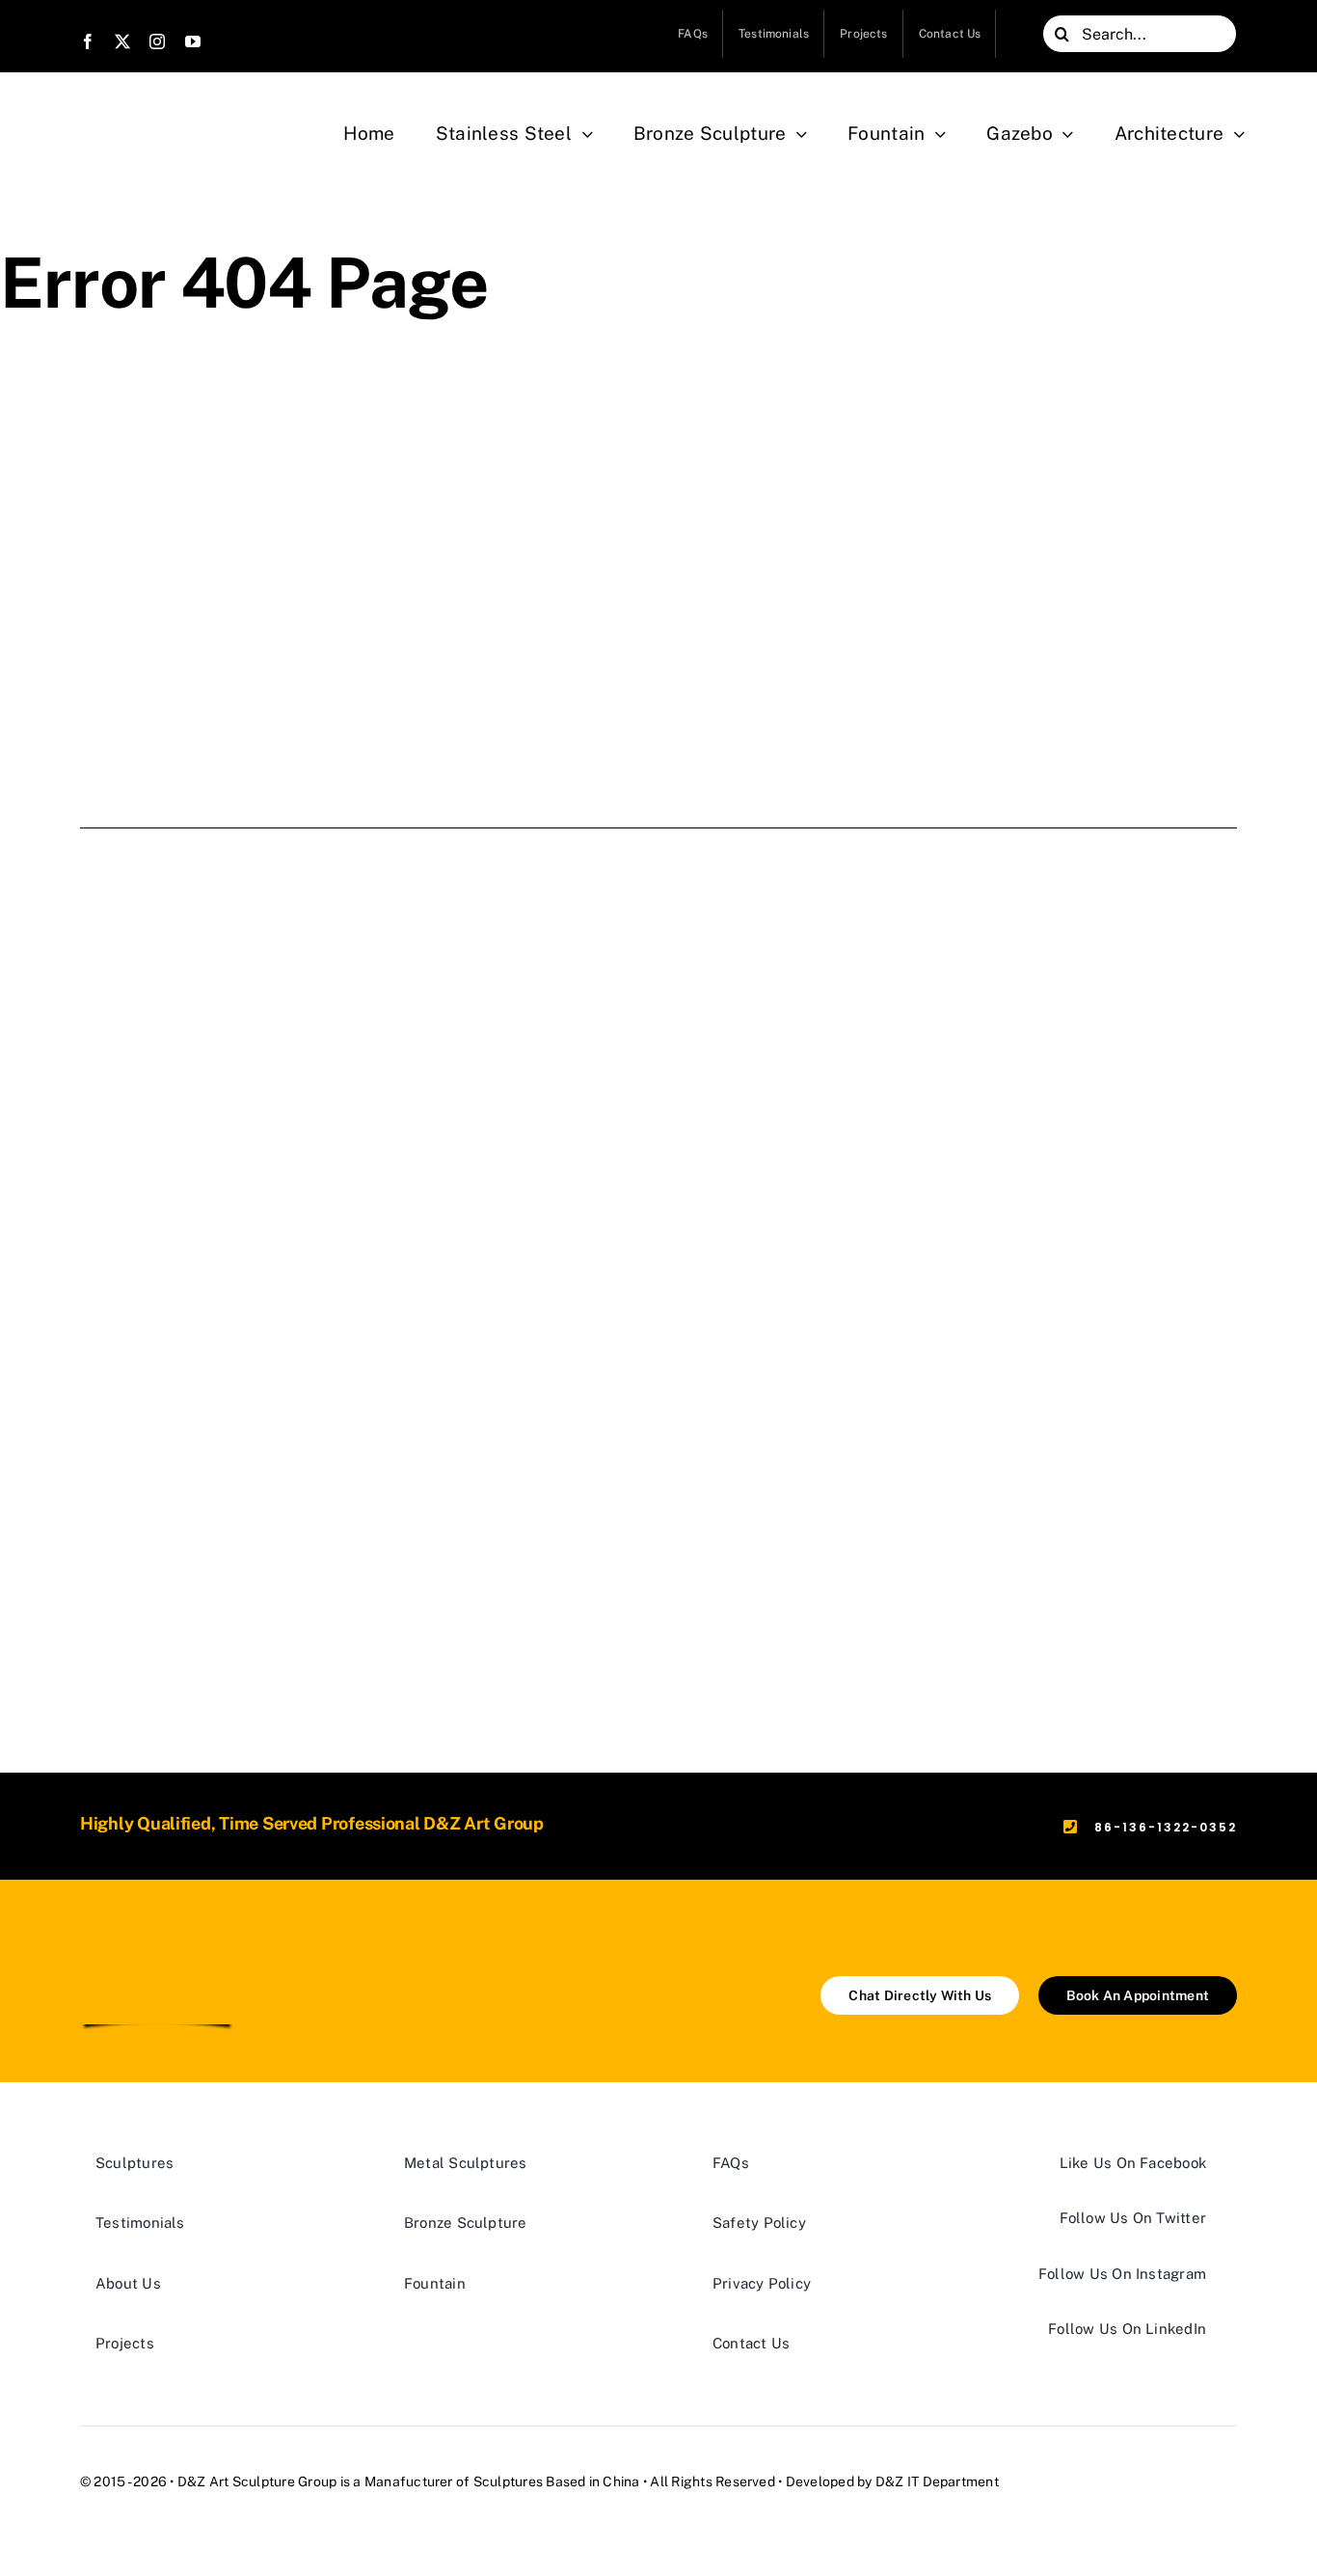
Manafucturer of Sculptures (454, 2481)
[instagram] (157, 41)
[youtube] (193, 41)
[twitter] (122, 41)
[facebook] (88, 41)
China (621, 2481)
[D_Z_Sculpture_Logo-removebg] (157, 1945)
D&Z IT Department (937, 2481)
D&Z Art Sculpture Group (257, 2481)
